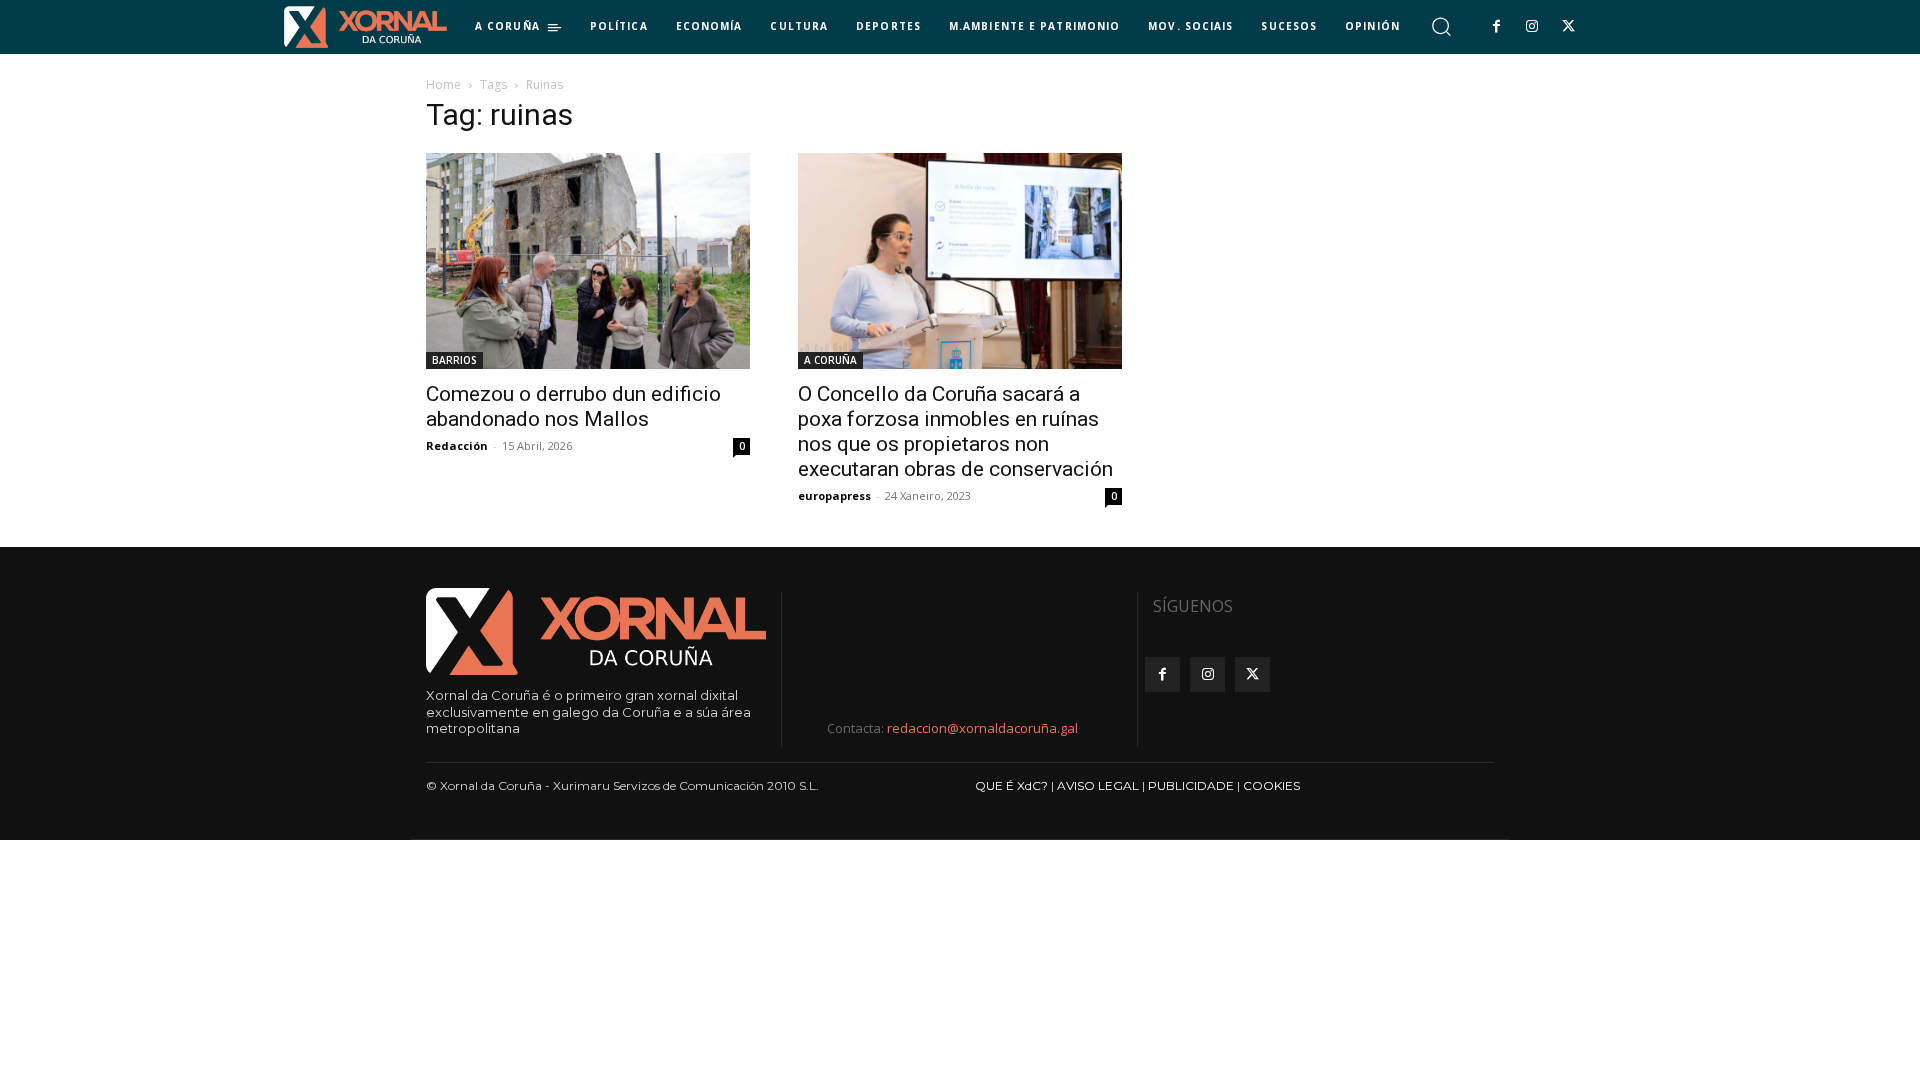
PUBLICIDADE (1191, 785)
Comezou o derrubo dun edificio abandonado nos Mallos (573, 406)
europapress (834, 495)
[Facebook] (1496, 27)
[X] (1569, 27)
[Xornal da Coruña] (365, 27)
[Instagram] (1532, 27)
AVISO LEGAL (1098, 785)
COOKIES (1271, 785)
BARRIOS (454, 360)
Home (443, 84)
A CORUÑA (830, 360)
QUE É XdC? (1011, 785)
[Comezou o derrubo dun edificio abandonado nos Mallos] (588, 261)
